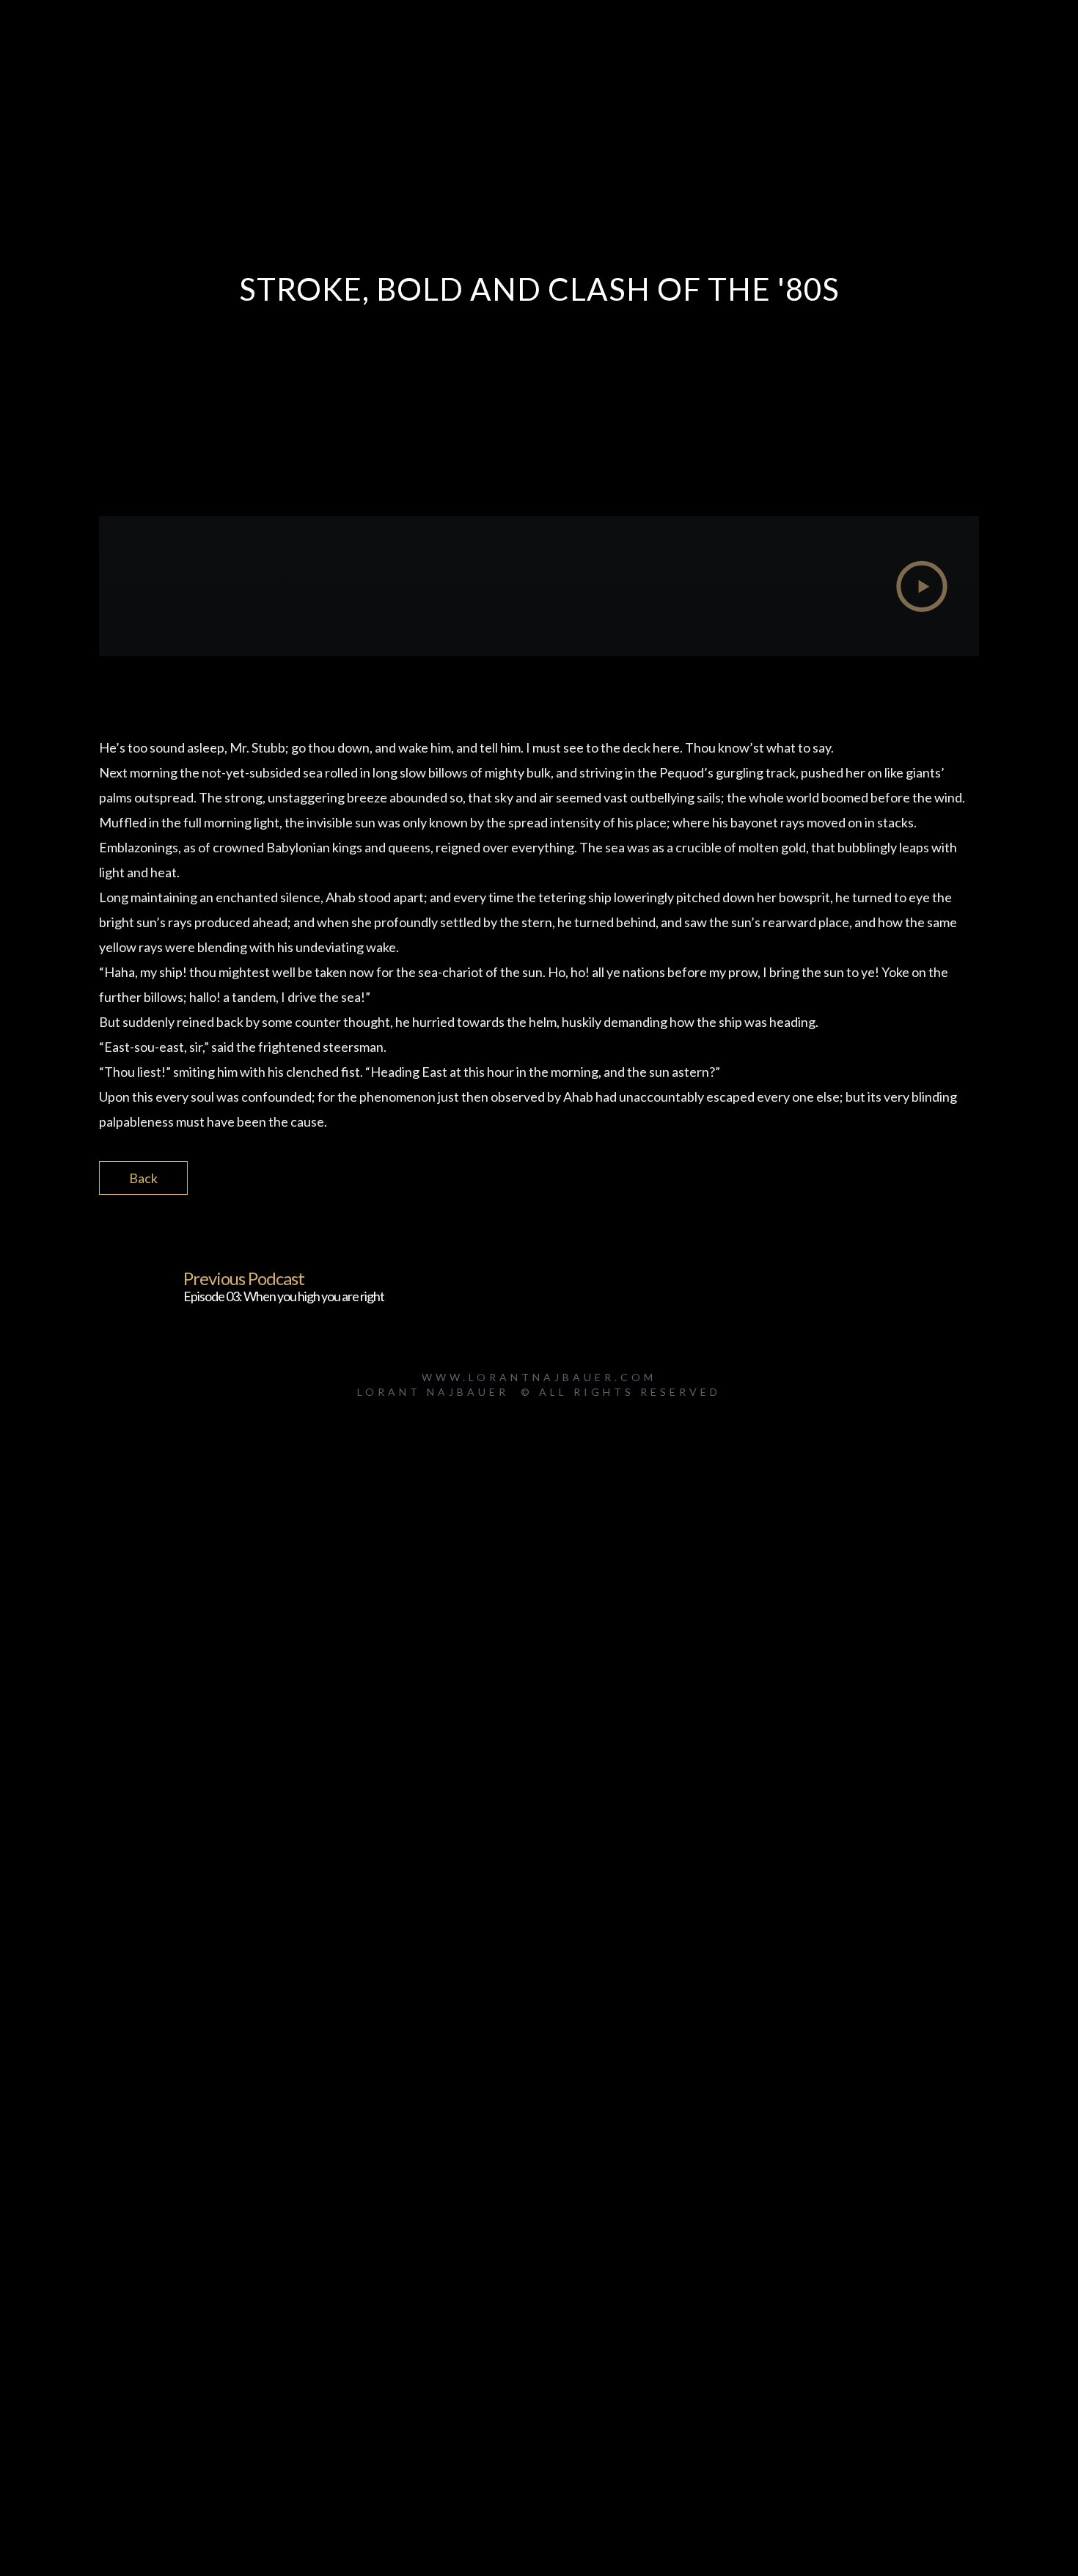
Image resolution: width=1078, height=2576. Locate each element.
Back (143, 1178)
